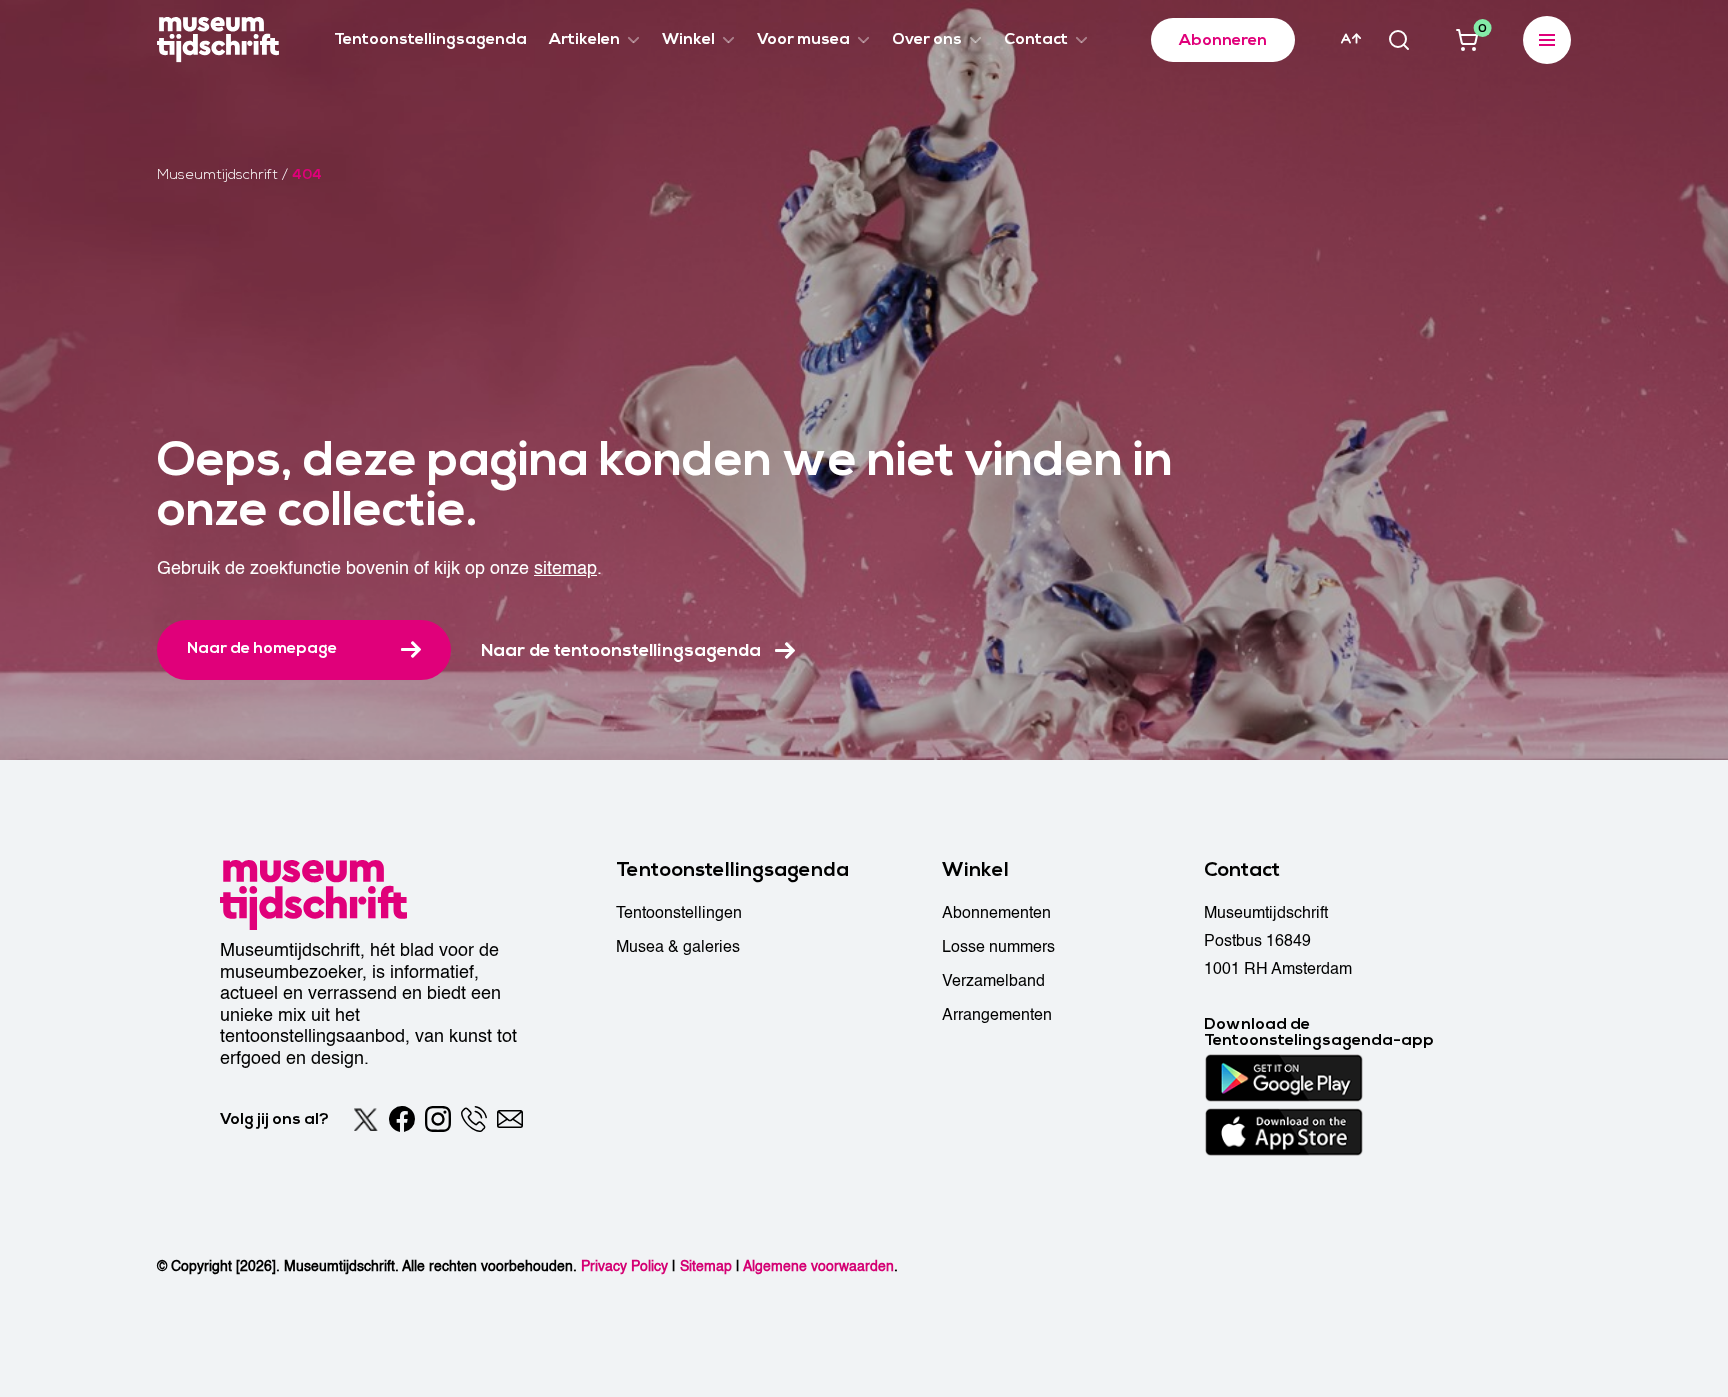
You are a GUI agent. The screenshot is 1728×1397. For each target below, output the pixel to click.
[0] (1467, 40)
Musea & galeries (678, 947)
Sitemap (706, 1266)
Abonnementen (996, 913)
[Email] (510, 1119)
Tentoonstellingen (679, 913)
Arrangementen (997, 1015)
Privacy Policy (624, 1266)
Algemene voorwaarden (818, 1266)
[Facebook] (402, 1119)
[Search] (1399, 40)
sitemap (565, 568)
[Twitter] (366, 1119)
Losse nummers (998, 947)
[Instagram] (438, 1119)
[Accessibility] (1351, 39)
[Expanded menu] (1547, 40)
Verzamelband (993, 981)
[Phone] (474, 1119)
